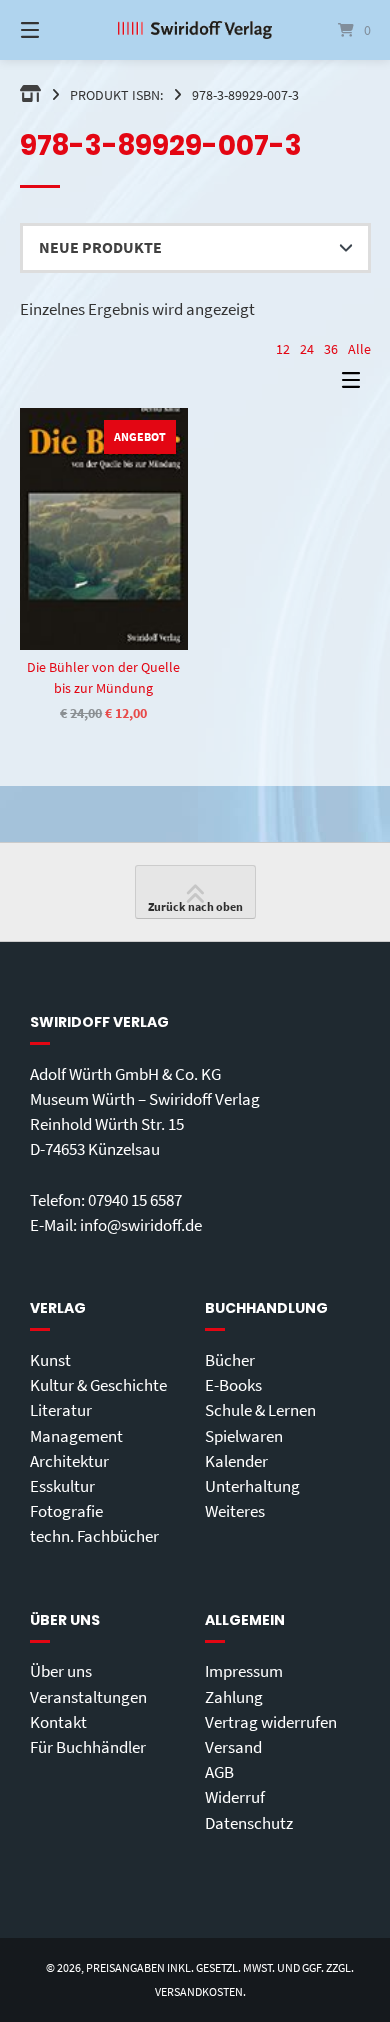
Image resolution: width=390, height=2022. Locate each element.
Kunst (50, 1360)
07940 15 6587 (135, 1200)
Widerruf (235, 1797)
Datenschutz (249, 1823)
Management (76, 1436)
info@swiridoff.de (141, 1225)
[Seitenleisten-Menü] (356, 384)
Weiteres (235, 1511)
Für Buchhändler (88, 1747)
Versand (233, 1747)
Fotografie (66, 1511)
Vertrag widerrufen (271, 1722)
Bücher (230, 1360)
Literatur (61, 1410)
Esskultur (62, 1486)
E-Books (233, 1385)
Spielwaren (244, 1436)
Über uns (61, 1671)
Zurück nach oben (195, 906)
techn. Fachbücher (94, 1536)
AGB (219, 1772)
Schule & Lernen (260, 1410)
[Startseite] (194, 30)
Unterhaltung (252, 1486)
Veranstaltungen (88, 1697)
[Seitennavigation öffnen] (55, 30)
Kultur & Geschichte (98, 1385)
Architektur (69, 1461)
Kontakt (58, 1722)
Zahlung (234, 1697)
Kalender (236, 1461)
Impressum (244, 1671)
